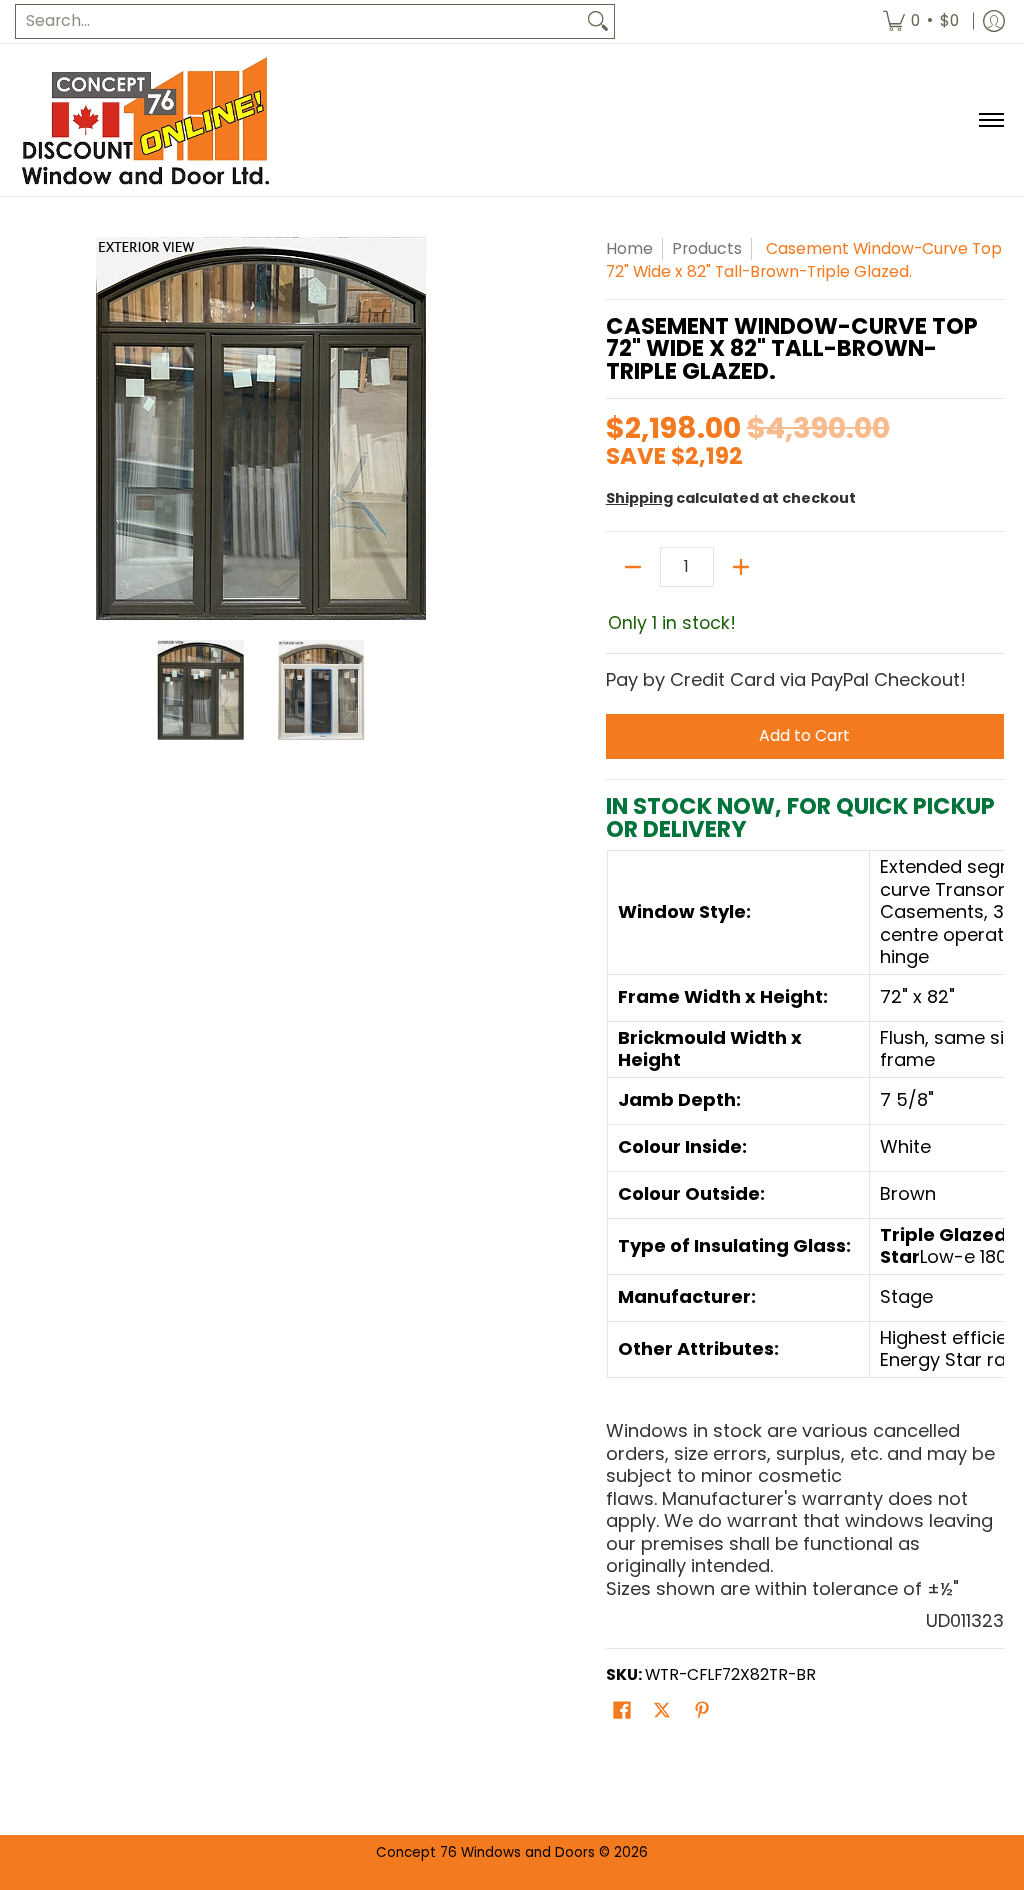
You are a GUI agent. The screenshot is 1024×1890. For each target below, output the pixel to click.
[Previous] (34, 428)
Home (629, 248)
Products (707, 248)
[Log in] (994, 21)
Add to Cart (804, 735)
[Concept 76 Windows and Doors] (145, 120)
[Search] (598, 21)
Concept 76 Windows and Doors (487, 1852)
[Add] (741, 567)
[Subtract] (633, 567)
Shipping (639, 498)
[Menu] (990, 120)
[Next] (488, 428)
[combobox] (299, 21)
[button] (622, 1712)
